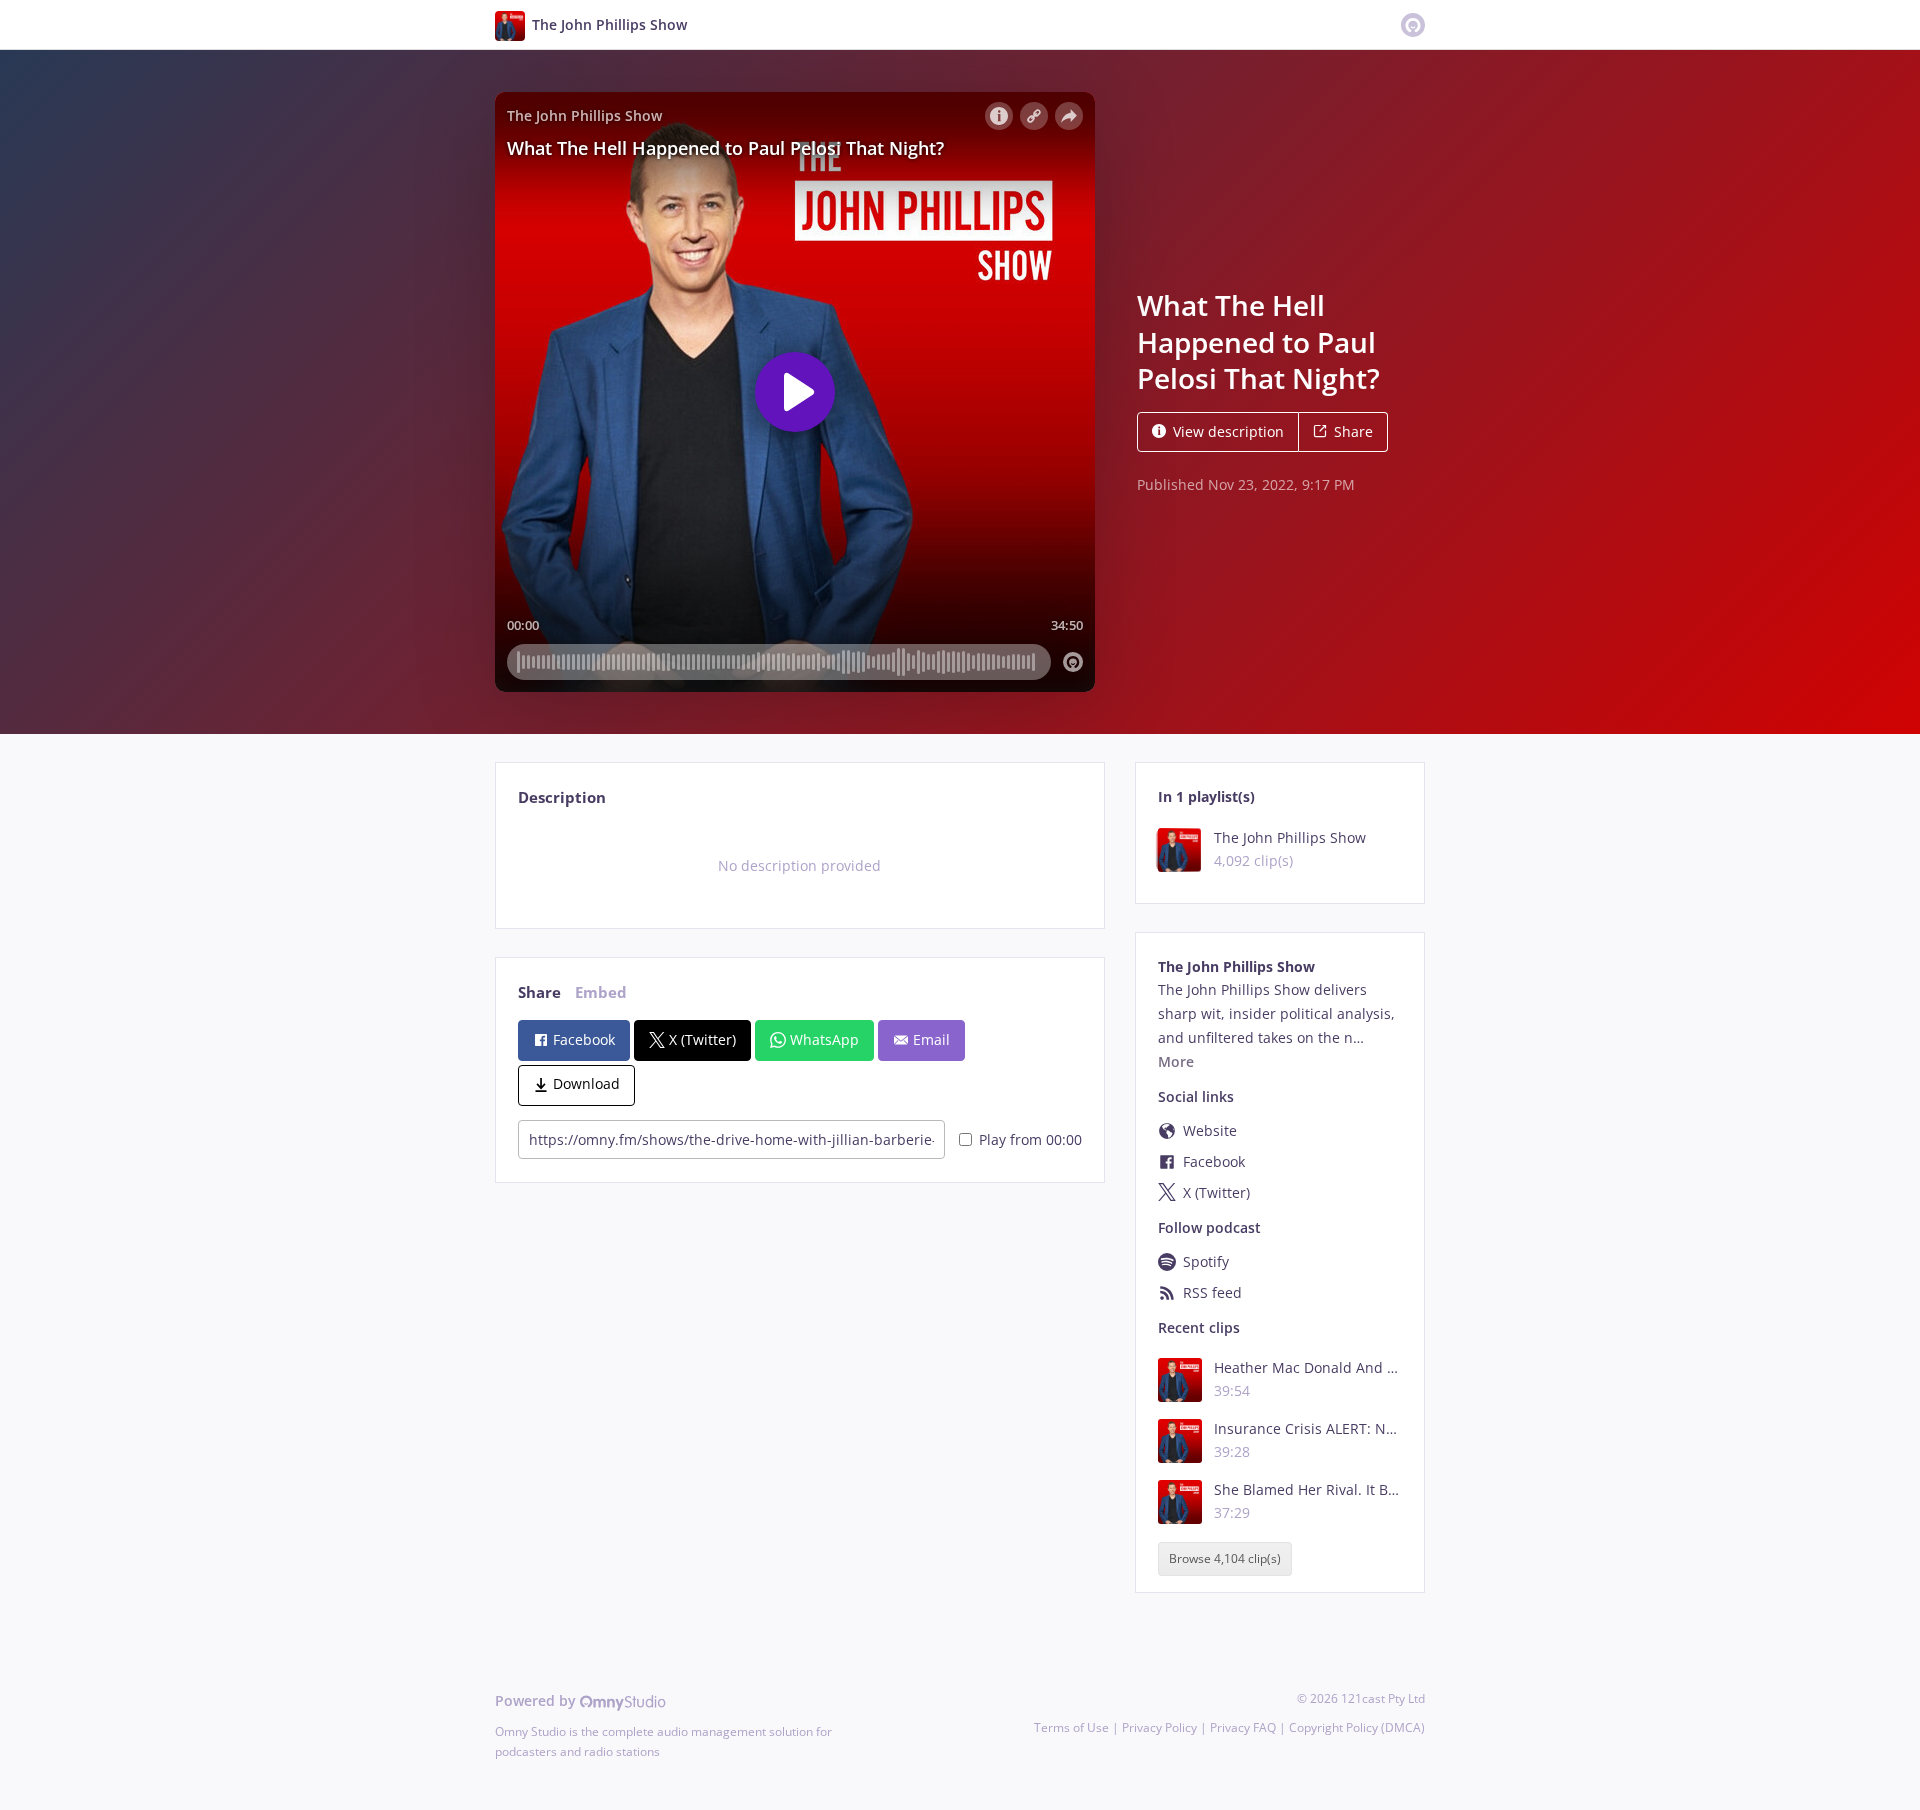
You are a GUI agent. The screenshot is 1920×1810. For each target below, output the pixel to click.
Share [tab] (539, 992)
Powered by (537, 1700)
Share (1353, 431)
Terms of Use (1071, 1727)
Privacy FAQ (1243, 1727)
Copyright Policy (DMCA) (1357, 1727)
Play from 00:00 (1030, 1139)
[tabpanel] (799, 866)
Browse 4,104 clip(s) (1225, 1559)
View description (1228, 431)
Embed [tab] (601, 992)
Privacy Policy (1159, 1727)
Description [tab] (562, 797)
